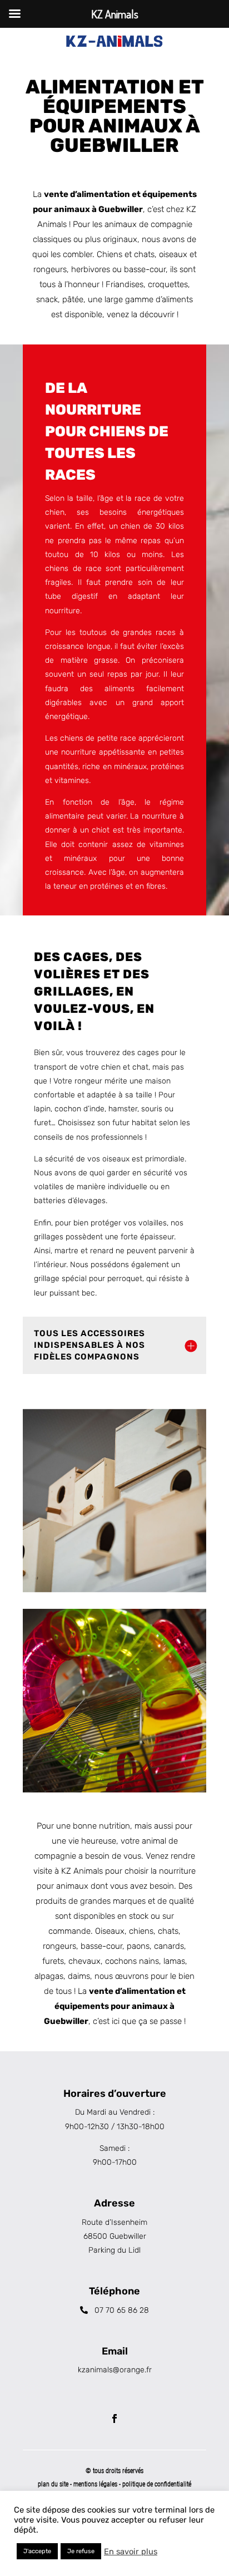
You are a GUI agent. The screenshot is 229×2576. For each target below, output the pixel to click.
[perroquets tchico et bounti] (114, 1501)
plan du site (53, 2484)
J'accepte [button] (37, 2551)
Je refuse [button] (81, 2551)
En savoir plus (131, 2552)
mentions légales (96, 2484)
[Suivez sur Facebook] (114, 2419)
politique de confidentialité (157, 2484)
